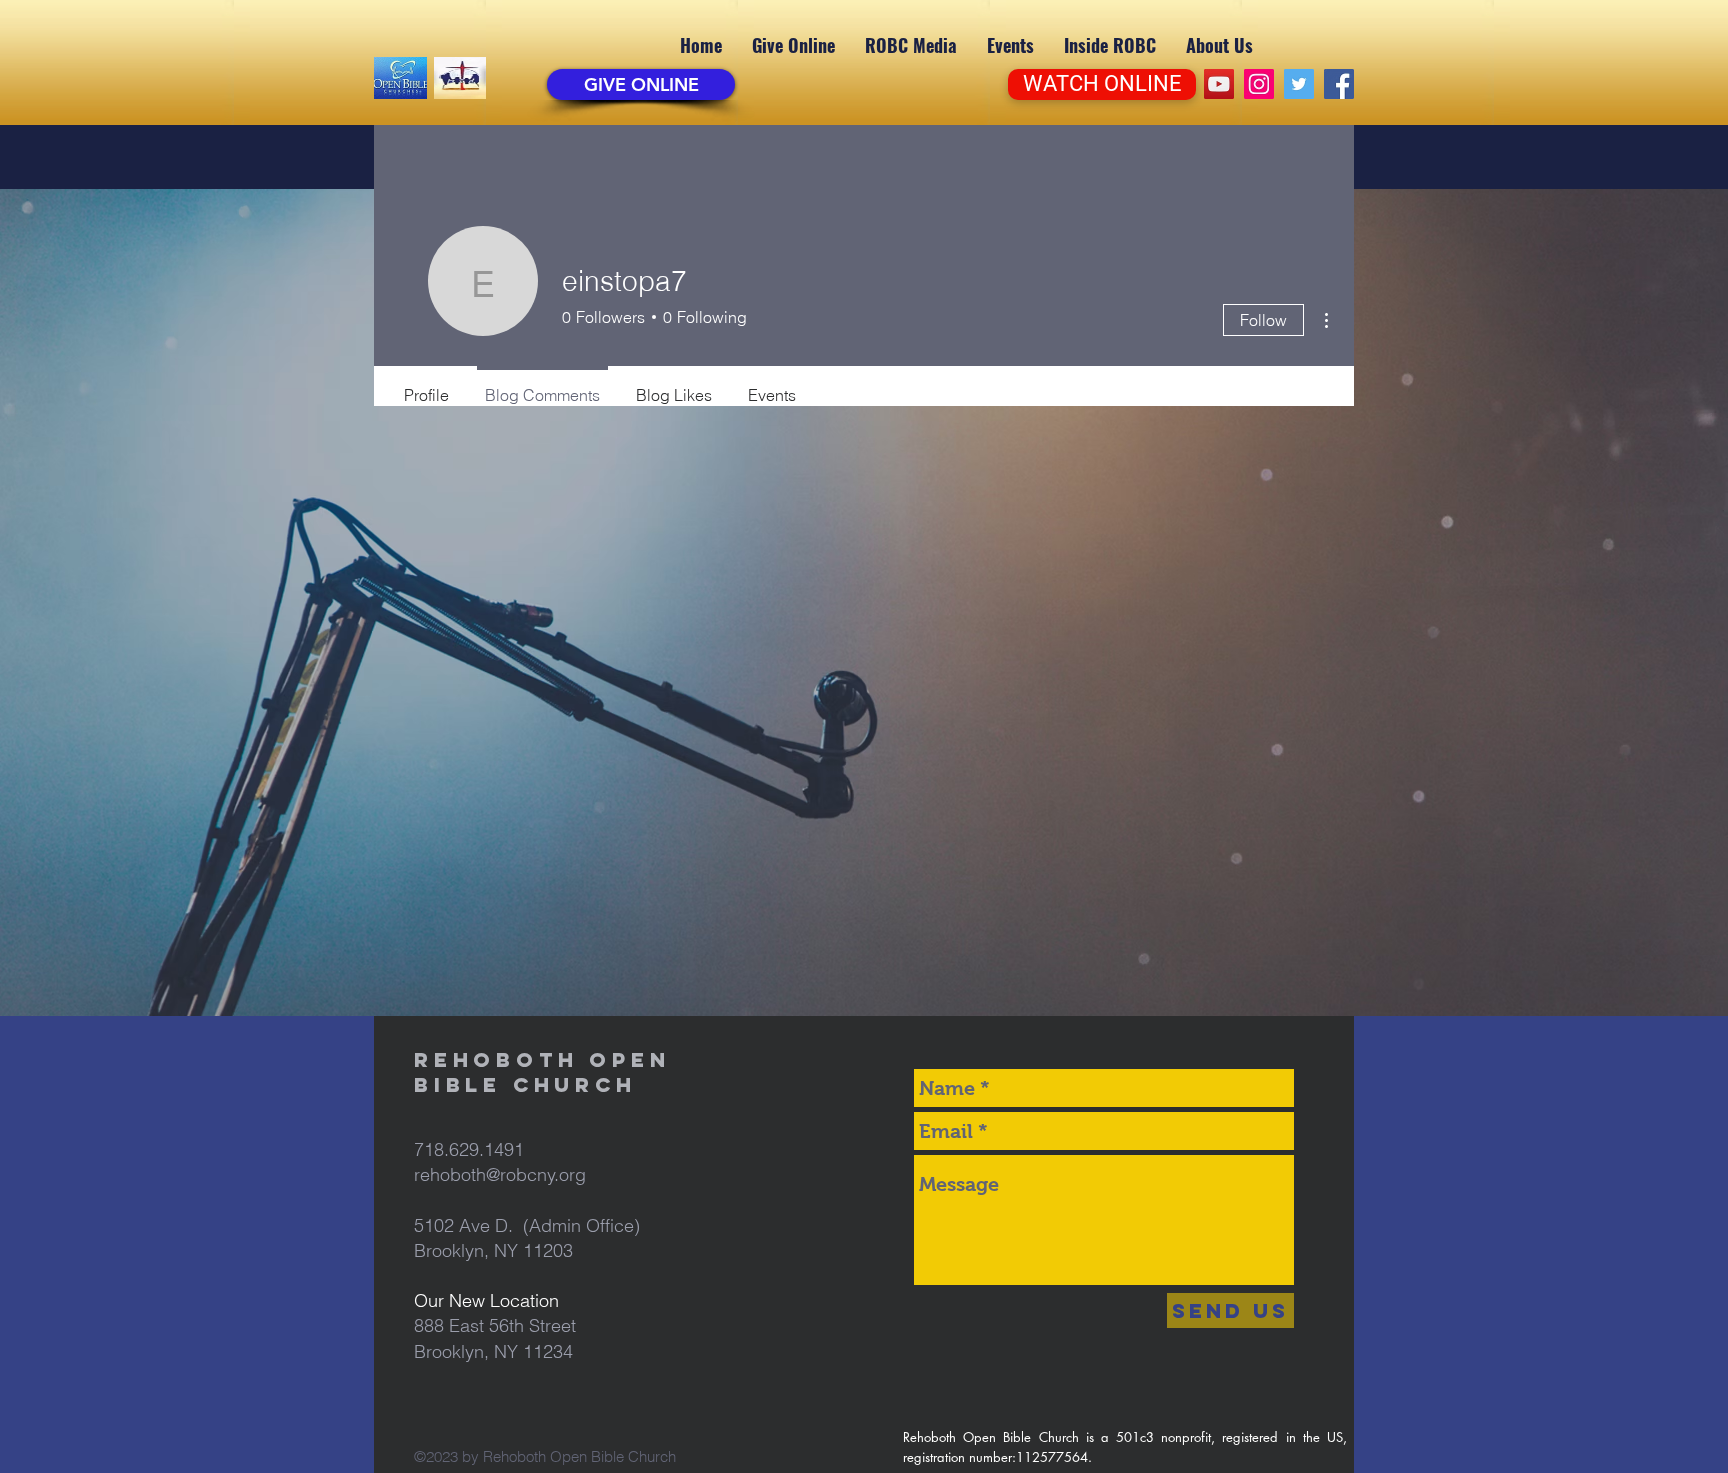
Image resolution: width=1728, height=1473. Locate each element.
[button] (911, 45)
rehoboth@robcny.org (500, 1174)
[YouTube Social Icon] (1219, 84)
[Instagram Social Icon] (1259, 84)
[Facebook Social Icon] (1339, 84)
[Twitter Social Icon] (1299, 84)
